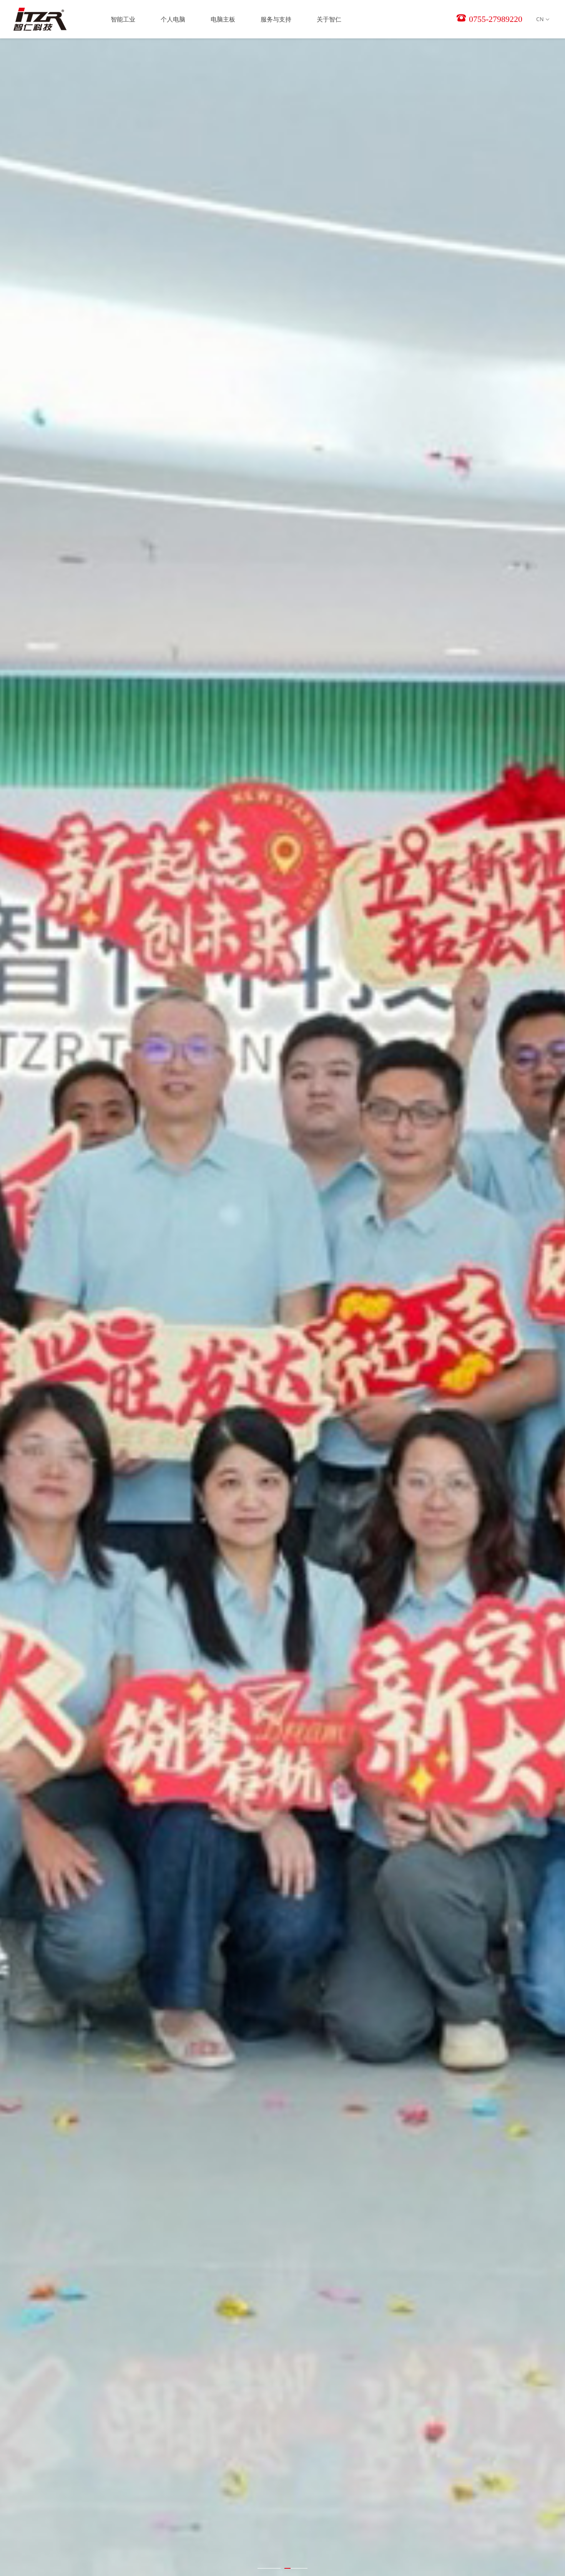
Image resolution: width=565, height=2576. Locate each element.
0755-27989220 (494, 19)
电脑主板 (223, 19)
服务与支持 (276, 19)
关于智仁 (329, 19)
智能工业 (123, 19)
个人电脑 (173, 19)
